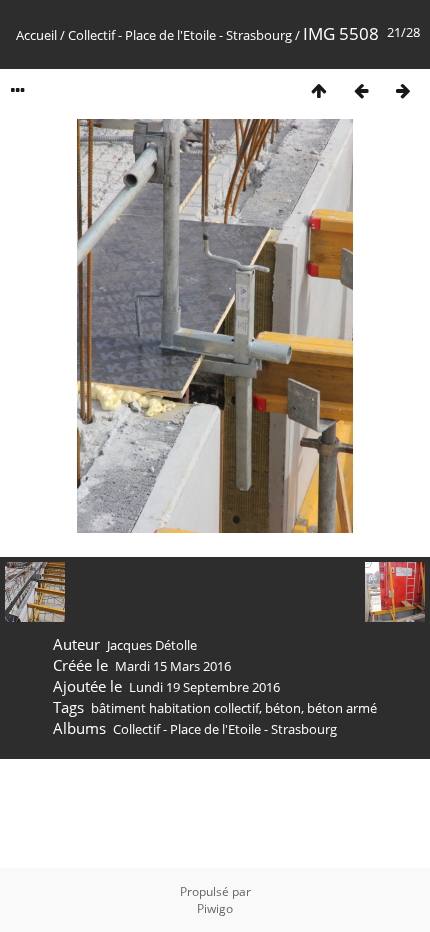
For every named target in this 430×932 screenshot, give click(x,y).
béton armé (342, 708)
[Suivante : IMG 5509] (403, 90)
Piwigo (215, 908)
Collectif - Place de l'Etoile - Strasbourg (180, 35)
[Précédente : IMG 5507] (361, 90)
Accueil (36, 35)
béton (283, 708)
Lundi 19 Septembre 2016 (204, 687)
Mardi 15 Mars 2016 (173, 666)
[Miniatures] (319, 90)
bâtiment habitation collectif (175, 708)
